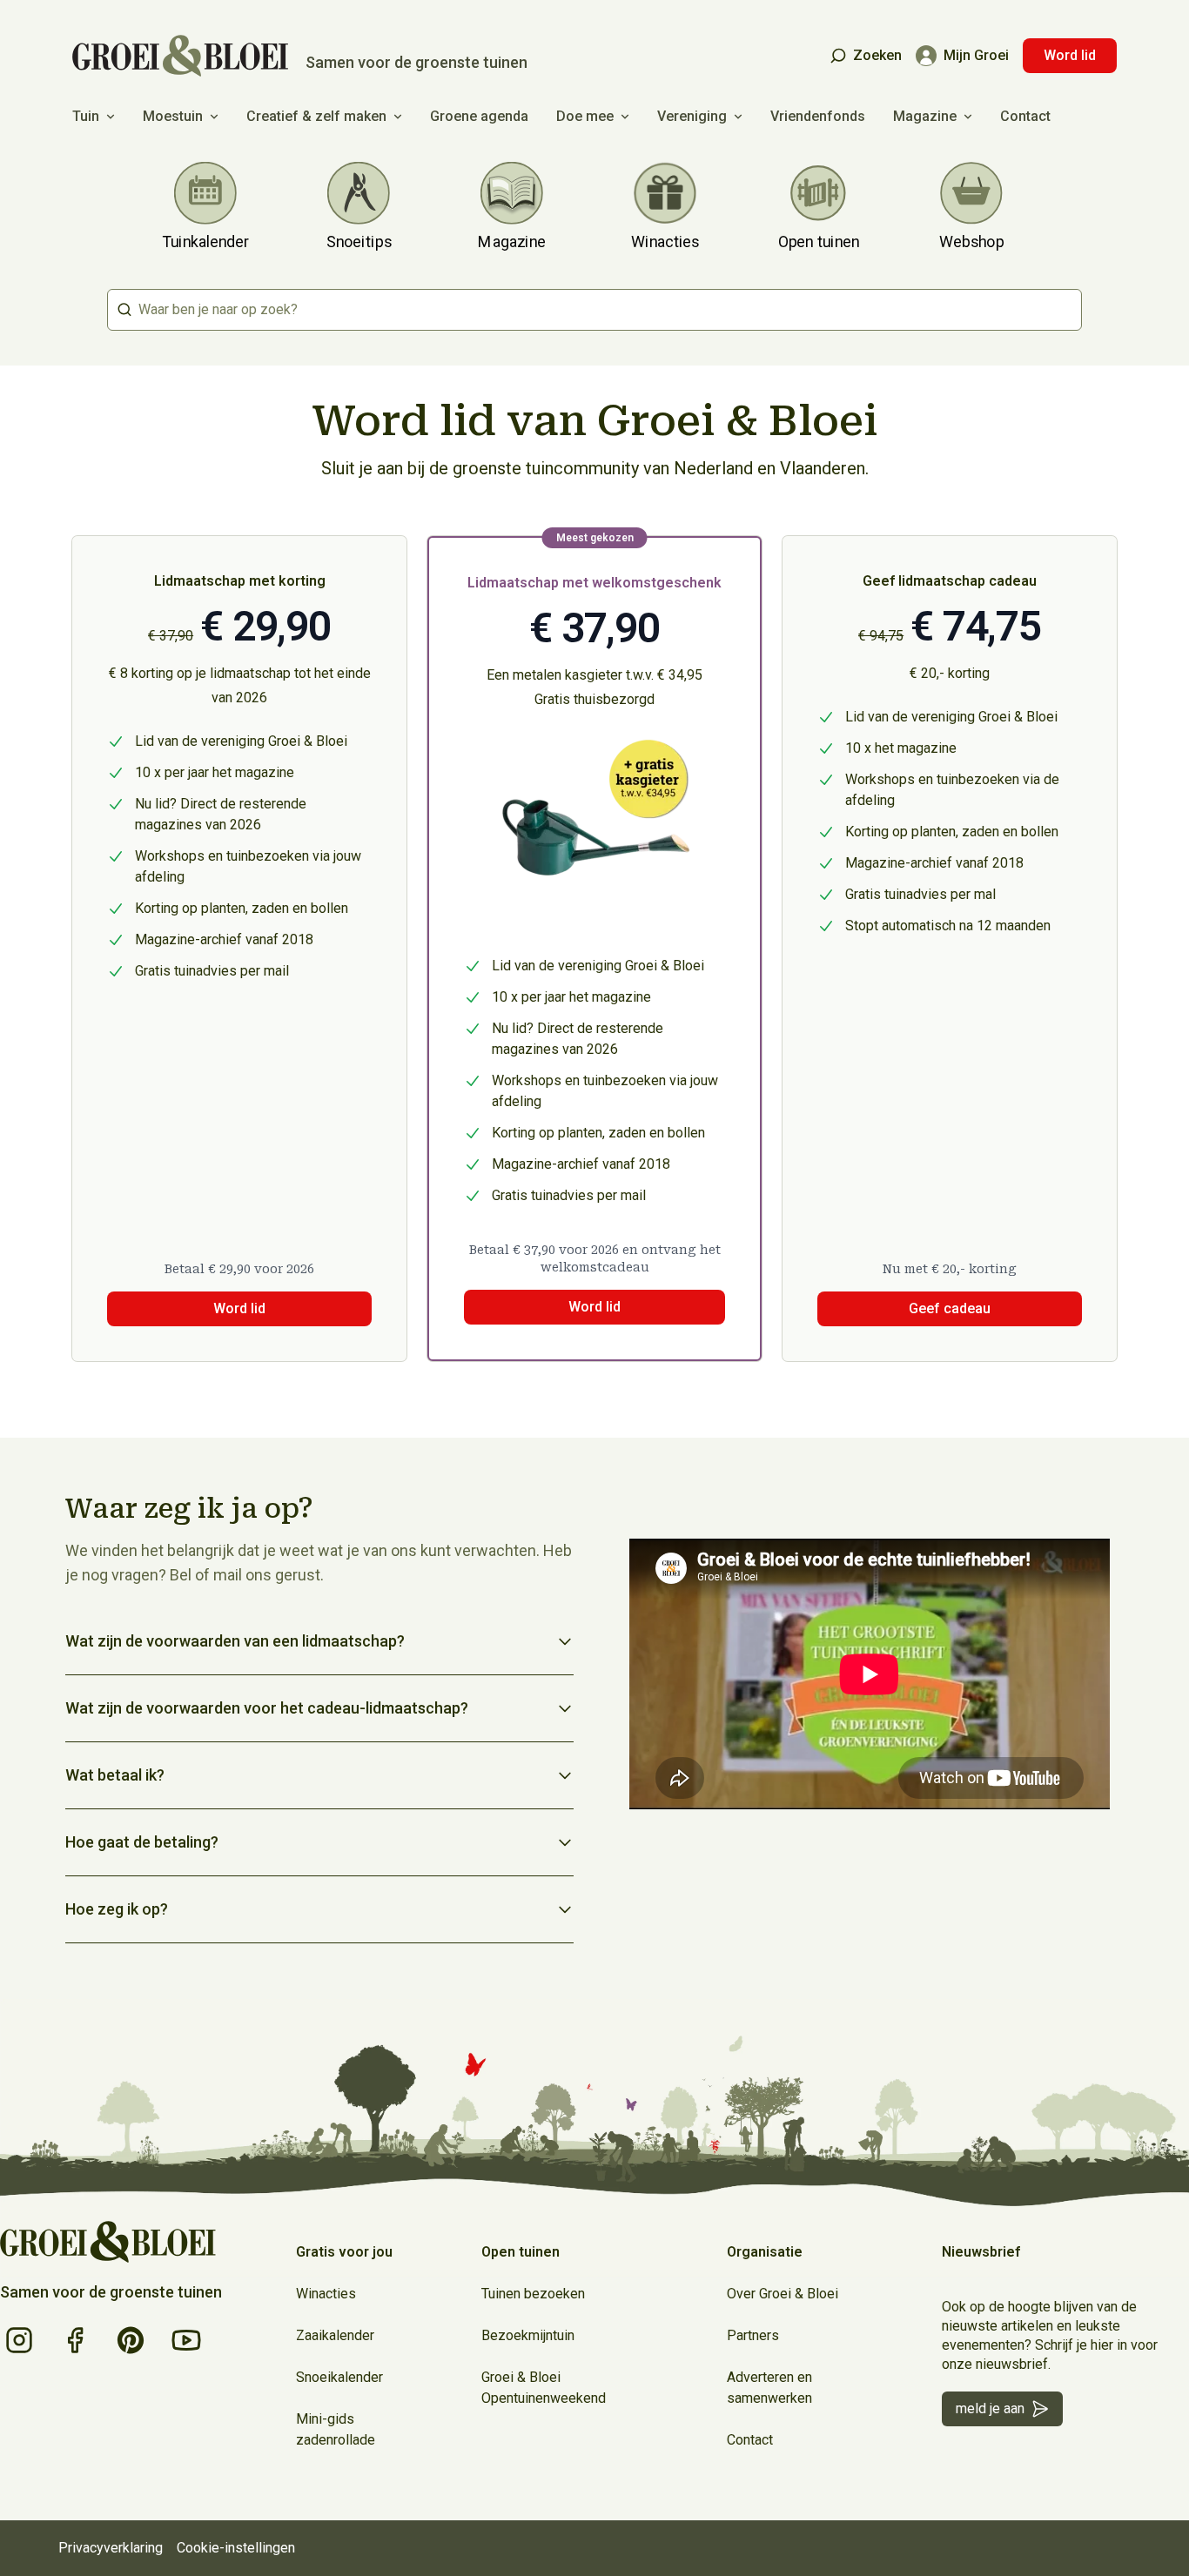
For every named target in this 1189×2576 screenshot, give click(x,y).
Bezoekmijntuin (528, 2335)
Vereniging (692, 116)
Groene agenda (479, 116)
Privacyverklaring (111, 2548)
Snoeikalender (339, 2377)
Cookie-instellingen (236, 2548)
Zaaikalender (335, 2335)
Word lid (1070, 55)
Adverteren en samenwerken (769, 2388)
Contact (1025, 116)
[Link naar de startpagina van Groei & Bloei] (108, 2242)
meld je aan (990, 2408)
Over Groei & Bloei (783, 2294)
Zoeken (877, 55)
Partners (753, 2335)
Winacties (326, 2294)
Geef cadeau (950, 1308)
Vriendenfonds (818, 116)
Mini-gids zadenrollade (336, 2429)
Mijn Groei (976, 55)
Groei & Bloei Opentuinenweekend (544, 2388)
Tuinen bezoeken (533, 2294)
